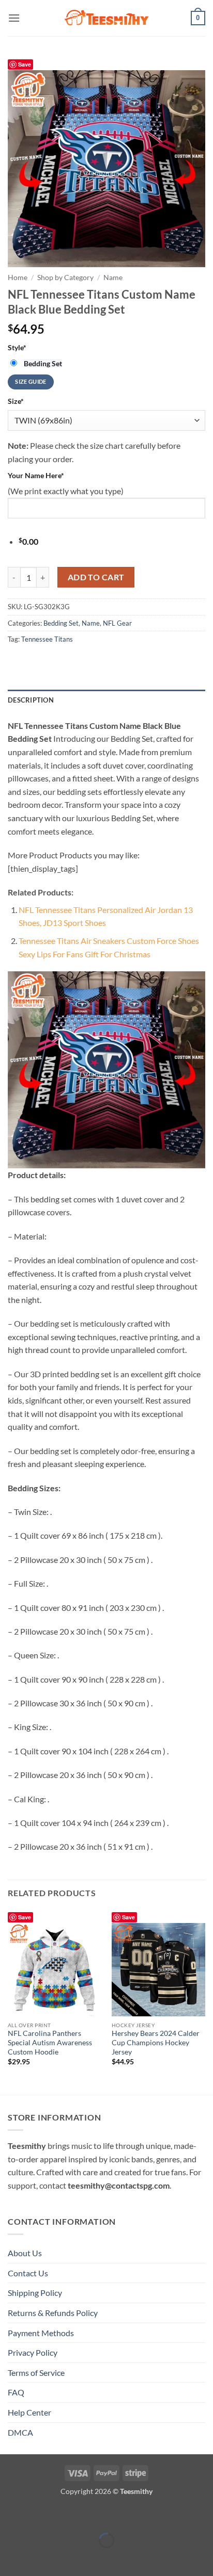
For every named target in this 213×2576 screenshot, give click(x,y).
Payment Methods (41, 2333)
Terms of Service (36, 2373)
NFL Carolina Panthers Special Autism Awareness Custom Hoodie (50, 2042)
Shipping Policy (35, 2293)
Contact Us (28, 2273)
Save (25, 64)
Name (113, 278)
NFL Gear (117, 623)
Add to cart (96, 577)
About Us (25, 2253)
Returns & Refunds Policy (53, 2313)
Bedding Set (61, 623)
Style (17, 347)
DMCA (20, 2432)
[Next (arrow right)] (40, 2558)
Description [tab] (31, 700)
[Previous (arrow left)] (10, 2558)
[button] (14, 18)
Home (18, 278)
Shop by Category (65, 278)
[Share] (70, 2515)
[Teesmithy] (106, 18)
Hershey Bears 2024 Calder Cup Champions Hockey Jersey (156, 2042)
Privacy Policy (33, 2352)
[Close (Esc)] (100, 2515)
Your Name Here (36, 475)
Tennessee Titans (47, 639)
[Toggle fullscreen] (40, 2515)
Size (16, 401)
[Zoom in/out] (10, 2515)
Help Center (29, 2412)
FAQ (16, 2392)
